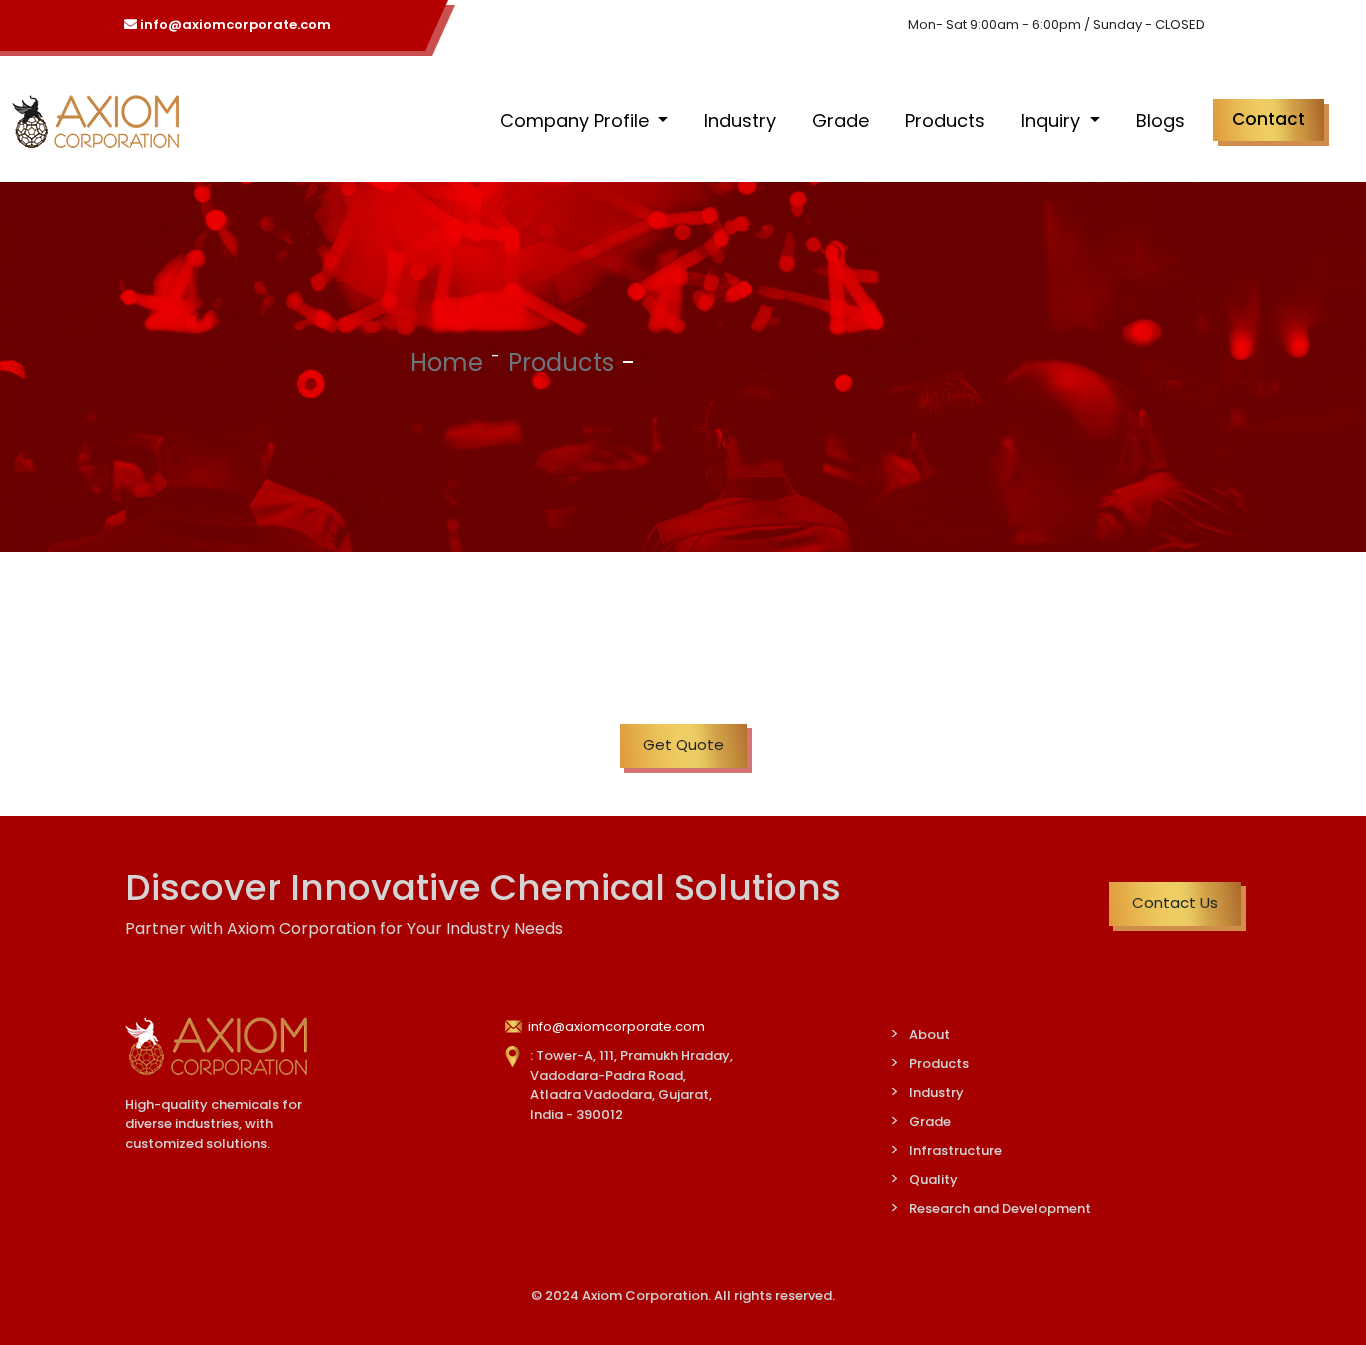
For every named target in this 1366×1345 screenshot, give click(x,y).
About (929, 1034)
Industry (740, 120)
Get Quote (683, 744)
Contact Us (1175, 902)
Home (446, 362)
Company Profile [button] (577, 120)
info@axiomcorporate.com (234, 24)
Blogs (1160, 120)
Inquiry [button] (1053, 120)
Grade (840, 120)
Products (945, 120)
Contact (1268, 119)
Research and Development (1000, 1208)
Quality (933, 1179)
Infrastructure (955, 1150)
